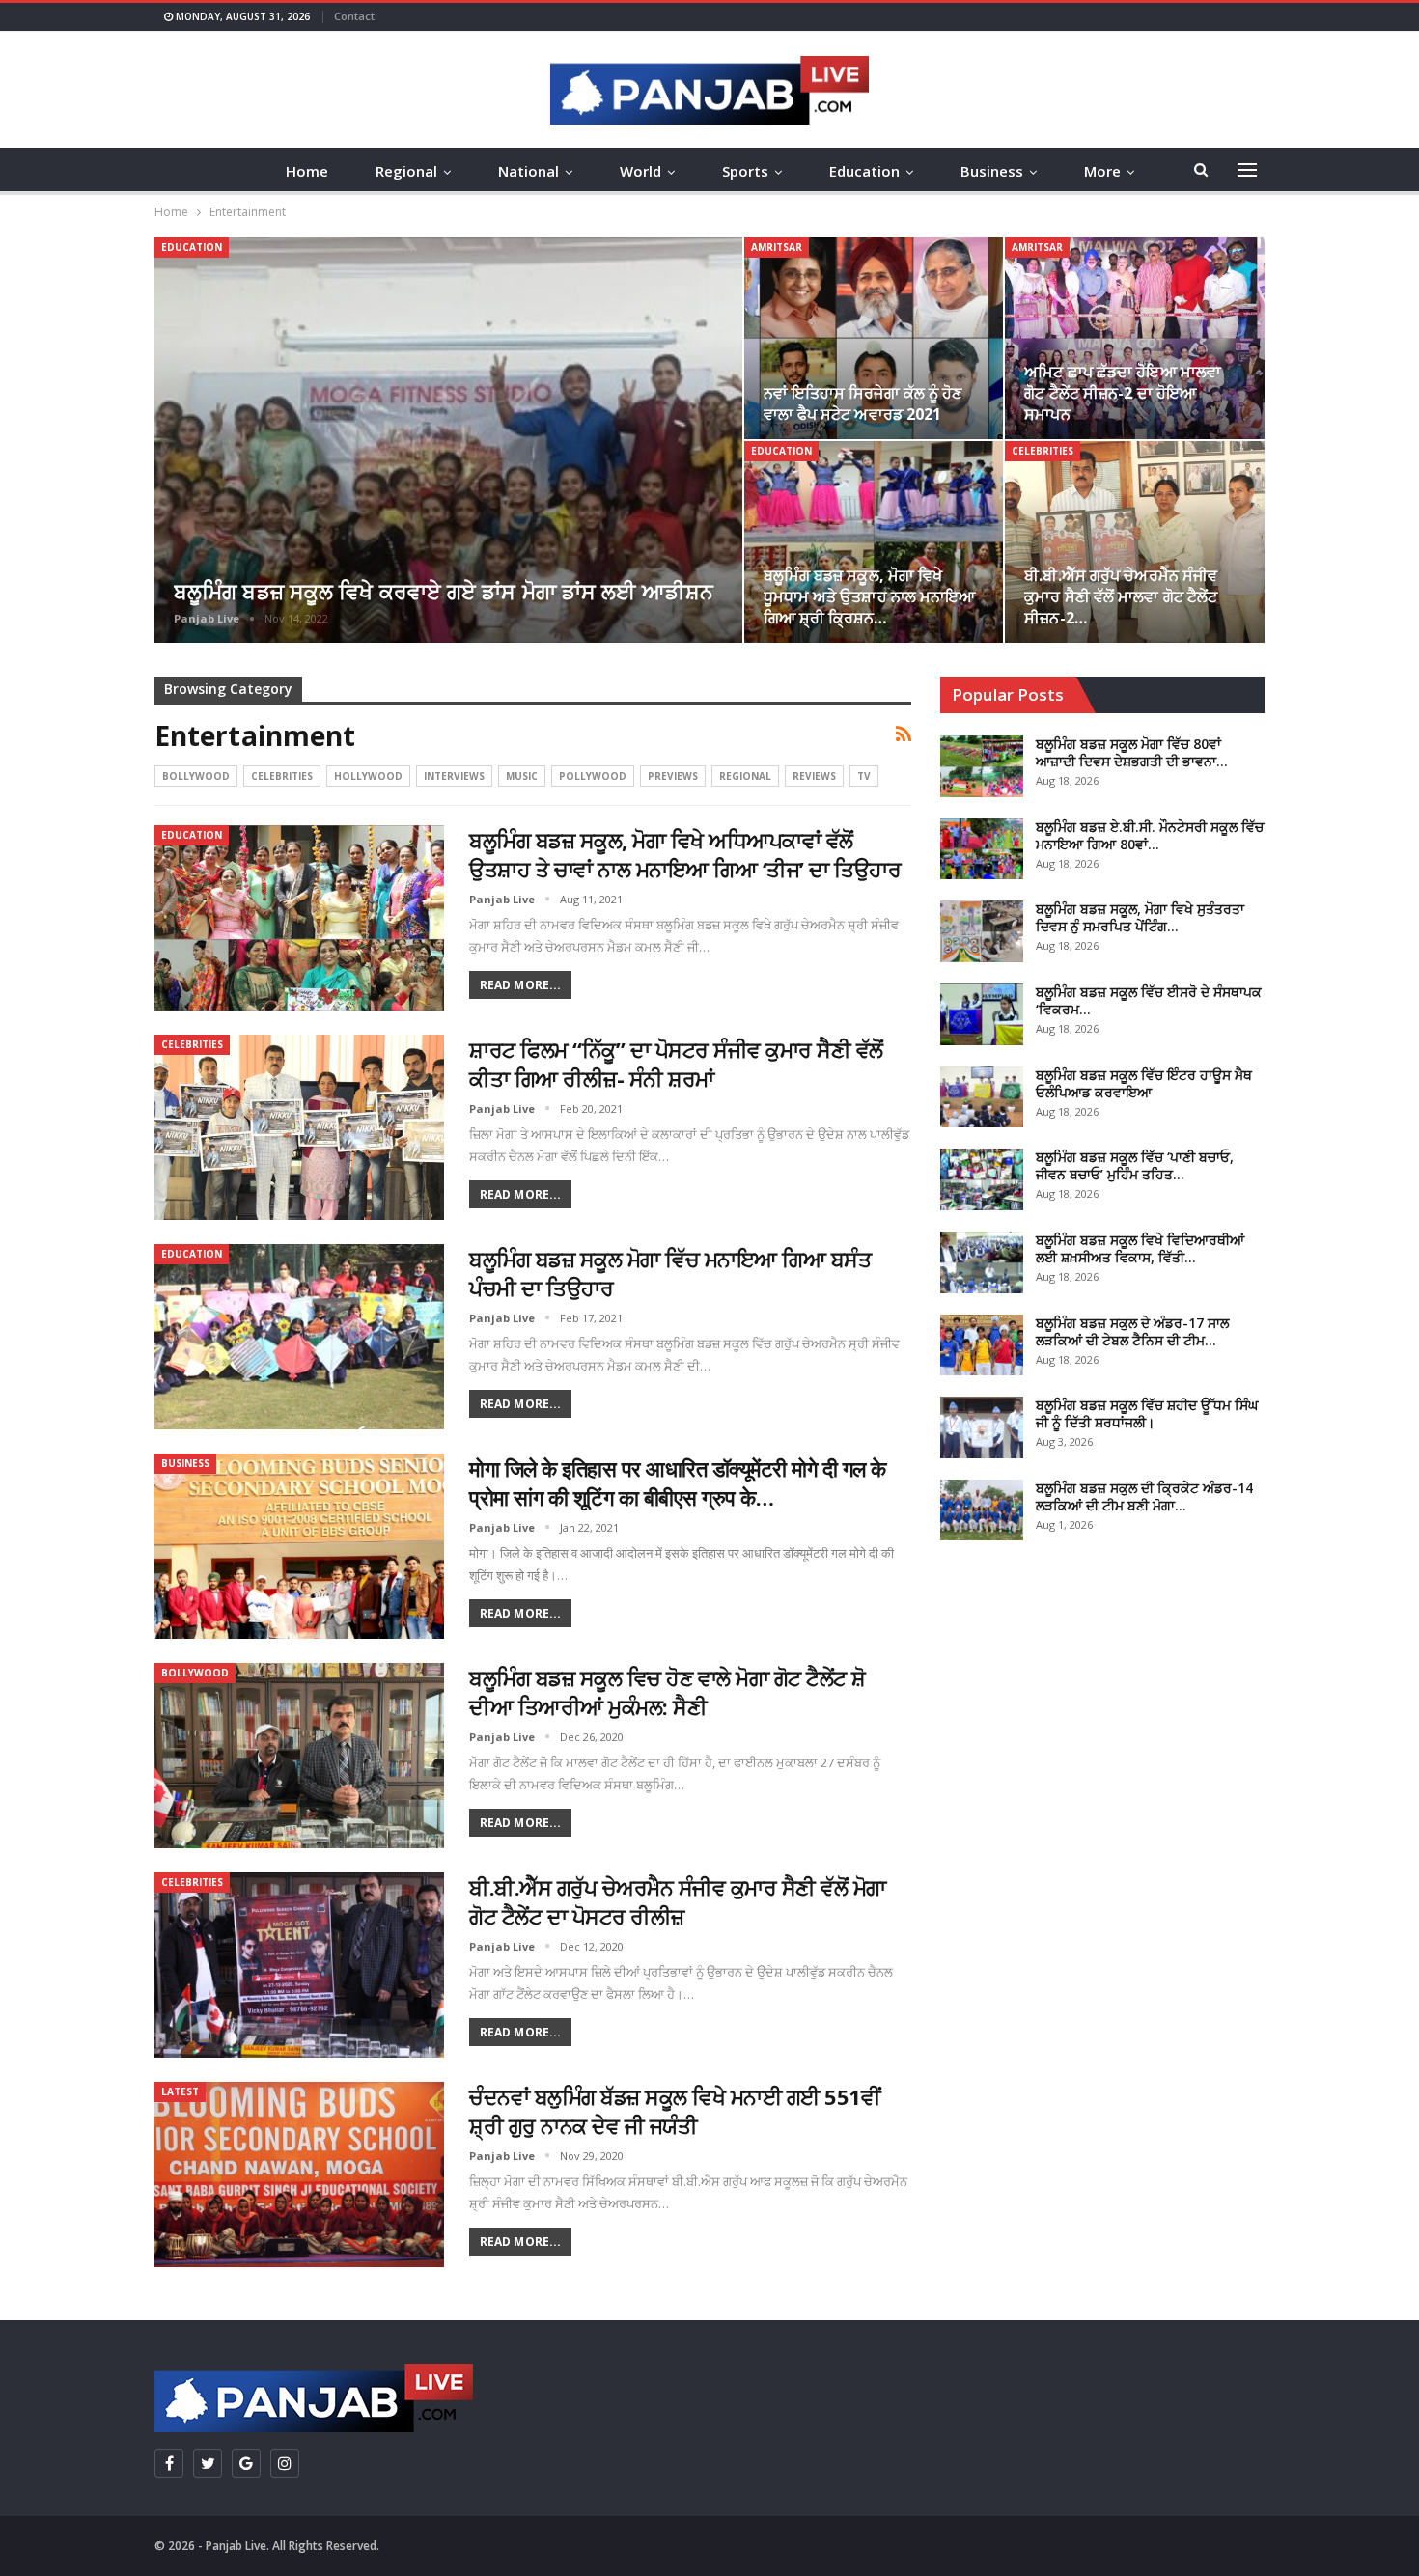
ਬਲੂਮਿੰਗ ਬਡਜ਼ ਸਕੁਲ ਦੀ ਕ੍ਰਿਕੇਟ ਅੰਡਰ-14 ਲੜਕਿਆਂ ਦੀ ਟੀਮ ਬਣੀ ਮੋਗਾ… (1144, 1496)
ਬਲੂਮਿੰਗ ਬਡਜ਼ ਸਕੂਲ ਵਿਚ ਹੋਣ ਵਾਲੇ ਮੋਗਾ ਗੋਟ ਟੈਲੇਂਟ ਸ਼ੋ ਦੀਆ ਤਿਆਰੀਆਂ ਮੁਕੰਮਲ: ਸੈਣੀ (668, 1692)
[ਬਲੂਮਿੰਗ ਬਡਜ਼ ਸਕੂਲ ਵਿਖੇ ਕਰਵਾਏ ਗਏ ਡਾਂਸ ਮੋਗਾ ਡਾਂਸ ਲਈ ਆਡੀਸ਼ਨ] (448, 440)
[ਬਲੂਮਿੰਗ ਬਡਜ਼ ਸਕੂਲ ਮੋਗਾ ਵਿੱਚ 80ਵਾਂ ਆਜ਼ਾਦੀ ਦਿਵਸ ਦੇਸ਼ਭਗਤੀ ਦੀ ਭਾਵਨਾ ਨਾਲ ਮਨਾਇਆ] (982, 766)
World (640, 171)
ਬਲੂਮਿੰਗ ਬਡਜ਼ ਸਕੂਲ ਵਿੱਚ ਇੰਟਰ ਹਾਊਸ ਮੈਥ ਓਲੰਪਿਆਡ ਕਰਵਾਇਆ (1144, 1083)
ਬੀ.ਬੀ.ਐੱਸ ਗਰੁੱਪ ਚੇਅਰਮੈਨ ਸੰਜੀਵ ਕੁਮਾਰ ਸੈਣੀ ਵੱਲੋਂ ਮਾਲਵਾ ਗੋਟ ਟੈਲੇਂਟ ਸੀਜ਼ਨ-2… (1121, 596)
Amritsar (777, 247)
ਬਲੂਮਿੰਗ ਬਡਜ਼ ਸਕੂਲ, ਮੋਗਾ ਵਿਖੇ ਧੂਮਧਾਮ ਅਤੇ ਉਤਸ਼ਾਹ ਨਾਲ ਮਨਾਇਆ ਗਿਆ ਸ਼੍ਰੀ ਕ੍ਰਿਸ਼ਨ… (870, 596)
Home (307, 171)
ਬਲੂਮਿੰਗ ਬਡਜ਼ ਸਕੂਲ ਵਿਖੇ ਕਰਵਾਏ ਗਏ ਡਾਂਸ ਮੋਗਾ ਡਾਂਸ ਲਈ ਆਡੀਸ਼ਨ (444, 591)
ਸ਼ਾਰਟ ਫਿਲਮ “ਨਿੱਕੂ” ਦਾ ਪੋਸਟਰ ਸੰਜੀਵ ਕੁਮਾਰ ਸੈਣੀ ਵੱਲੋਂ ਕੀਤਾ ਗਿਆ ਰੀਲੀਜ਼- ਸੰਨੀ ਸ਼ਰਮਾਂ (676, 1064)
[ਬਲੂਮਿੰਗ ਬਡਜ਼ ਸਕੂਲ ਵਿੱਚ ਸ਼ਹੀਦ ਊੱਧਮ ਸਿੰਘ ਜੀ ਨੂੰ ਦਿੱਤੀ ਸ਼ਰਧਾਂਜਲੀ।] (982, 1427)
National (529, 171)
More (1102, 171)
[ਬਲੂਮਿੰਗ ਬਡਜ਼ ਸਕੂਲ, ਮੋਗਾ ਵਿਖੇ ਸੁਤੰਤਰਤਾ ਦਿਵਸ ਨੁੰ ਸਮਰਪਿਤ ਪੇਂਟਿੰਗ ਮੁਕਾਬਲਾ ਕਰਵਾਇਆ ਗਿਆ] (982, 931)
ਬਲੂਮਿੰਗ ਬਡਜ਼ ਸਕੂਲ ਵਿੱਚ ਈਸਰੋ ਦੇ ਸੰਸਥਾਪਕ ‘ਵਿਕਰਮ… (1149, 1000)
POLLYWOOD (593, 776)
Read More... (520, 985)
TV (864, 776)
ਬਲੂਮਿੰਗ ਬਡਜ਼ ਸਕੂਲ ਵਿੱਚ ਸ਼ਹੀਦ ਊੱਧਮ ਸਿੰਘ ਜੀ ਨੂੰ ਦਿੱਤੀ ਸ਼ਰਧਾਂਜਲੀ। (1147, 1413)
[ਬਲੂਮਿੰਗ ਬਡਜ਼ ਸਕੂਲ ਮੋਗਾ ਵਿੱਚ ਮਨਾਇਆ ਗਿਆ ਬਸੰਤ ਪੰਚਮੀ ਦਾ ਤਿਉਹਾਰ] (299, 1337)
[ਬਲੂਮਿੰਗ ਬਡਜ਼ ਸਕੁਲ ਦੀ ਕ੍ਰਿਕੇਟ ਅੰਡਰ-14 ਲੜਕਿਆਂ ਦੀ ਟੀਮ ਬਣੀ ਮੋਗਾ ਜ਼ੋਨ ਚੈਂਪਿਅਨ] (982, 1510)
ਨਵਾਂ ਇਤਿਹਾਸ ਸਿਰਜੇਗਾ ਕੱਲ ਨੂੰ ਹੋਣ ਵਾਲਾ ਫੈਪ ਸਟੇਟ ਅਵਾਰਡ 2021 (863, 403)
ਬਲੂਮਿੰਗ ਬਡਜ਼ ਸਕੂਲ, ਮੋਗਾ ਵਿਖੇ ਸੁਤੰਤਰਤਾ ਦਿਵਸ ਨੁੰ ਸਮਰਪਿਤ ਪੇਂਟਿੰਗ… (1140, 917)
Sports (745, 171)
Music (522, 776)
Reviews (814, 776)
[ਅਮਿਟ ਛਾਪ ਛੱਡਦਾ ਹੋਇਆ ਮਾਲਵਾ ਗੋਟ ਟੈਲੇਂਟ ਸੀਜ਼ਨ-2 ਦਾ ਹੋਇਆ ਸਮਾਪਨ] (1135, 338)
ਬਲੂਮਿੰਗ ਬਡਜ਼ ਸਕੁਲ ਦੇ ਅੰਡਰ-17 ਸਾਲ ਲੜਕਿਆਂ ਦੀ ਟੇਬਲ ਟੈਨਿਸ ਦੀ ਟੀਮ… (1132, 1331)
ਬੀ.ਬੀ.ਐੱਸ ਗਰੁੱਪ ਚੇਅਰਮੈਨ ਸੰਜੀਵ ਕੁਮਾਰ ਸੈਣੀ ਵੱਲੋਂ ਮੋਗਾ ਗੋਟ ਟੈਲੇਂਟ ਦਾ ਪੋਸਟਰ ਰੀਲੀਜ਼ (678, 1901)
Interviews (454, 776)
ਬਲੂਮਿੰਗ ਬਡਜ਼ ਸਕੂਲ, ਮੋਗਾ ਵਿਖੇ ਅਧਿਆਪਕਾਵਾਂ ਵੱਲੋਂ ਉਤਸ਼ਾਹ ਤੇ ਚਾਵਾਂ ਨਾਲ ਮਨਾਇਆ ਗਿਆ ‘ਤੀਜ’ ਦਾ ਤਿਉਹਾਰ (685, 854)
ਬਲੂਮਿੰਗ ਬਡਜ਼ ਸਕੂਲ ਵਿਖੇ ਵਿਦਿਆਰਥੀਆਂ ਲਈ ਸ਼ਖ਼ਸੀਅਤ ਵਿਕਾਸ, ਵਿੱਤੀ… (1140, 1248)
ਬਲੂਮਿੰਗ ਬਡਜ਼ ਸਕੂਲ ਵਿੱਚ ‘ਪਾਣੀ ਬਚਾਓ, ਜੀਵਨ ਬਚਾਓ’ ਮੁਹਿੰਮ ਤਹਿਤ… (1135, 1165)
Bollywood (196, 776)
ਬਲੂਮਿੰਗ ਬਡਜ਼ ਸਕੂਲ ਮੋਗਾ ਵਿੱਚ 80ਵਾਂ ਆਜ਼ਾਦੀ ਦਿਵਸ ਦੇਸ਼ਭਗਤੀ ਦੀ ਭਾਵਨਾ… (1132, 752)
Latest (180, 2091)
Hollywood (368, 776)
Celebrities (1043, 451)
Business (992, 171)
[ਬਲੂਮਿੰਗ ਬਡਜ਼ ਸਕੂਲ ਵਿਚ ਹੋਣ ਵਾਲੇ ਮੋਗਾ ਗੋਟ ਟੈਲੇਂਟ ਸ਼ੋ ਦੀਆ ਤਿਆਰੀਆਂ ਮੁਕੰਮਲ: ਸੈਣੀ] (299, 1756)
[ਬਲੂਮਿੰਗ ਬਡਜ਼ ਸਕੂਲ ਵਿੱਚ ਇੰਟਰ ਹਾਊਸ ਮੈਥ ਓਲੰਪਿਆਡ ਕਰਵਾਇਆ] (982, 1097)
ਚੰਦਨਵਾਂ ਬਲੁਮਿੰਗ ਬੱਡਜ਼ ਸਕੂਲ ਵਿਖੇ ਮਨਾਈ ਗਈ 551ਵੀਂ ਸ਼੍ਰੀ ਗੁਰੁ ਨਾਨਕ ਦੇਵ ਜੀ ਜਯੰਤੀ (675, 2111)
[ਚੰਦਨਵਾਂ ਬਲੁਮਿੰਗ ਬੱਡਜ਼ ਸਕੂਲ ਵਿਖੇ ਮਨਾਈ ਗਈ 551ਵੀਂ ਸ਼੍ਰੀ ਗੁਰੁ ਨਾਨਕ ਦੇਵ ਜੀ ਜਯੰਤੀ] (299, 2174)
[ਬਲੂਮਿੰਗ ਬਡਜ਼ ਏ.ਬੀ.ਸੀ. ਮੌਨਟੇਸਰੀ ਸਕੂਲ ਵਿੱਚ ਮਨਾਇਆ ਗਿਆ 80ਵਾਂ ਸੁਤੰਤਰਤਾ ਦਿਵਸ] (982, 849)
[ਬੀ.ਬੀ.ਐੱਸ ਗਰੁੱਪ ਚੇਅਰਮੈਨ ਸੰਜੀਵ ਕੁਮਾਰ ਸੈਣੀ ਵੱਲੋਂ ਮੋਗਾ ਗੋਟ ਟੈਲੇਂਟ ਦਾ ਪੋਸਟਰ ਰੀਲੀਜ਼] (299, 1965)
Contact (354, 16)
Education (864, 171)
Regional (406, 171)
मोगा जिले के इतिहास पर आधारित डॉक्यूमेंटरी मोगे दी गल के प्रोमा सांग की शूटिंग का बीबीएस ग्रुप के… (678, 1482)
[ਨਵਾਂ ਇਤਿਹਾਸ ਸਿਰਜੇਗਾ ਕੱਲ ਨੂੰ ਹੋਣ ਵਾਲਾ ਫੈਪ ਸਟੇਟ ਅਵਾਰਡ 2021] (874, 338)
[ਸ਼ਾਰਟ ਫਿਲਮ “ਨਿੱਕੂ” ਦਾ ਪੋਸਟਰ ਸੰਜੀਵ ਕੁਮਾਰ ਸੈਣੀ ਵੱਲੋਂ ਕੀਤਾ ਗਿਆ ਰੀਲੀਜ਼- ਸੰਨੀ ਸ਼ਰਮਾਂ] (299, 1127)
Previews (673, 776)
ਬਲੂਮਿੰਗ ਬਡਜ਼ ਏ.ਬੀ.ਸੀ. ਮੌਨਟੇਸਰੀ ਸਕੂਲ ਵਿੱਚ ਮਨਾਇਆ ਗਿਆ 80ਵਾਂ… (1150, 835)
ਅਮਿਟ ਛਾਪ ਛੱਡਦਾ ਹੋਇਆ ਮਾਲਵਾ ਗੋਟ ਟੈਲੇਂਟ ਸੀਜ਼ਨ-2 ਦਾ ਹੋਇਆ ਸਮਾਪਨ (1123, 393)
